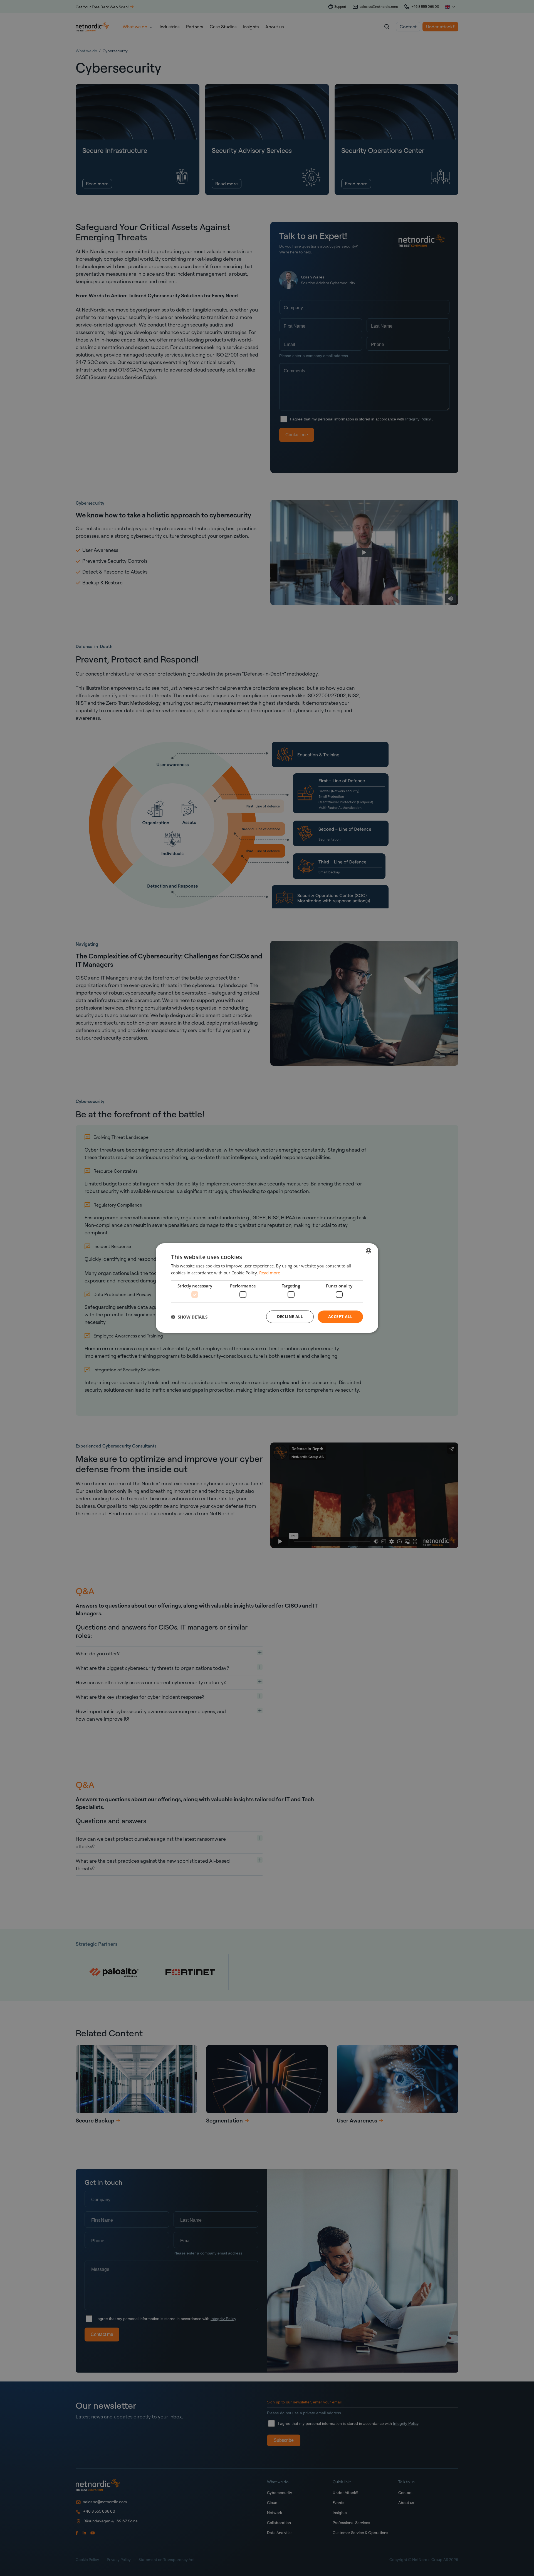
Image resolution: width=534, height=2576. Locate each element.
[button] (189, 1317)
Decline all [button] (290, 1316)
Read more (270, 1273)
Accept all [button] (340, 1316)
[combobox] (369, 1251)
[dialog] (267, 1288)
